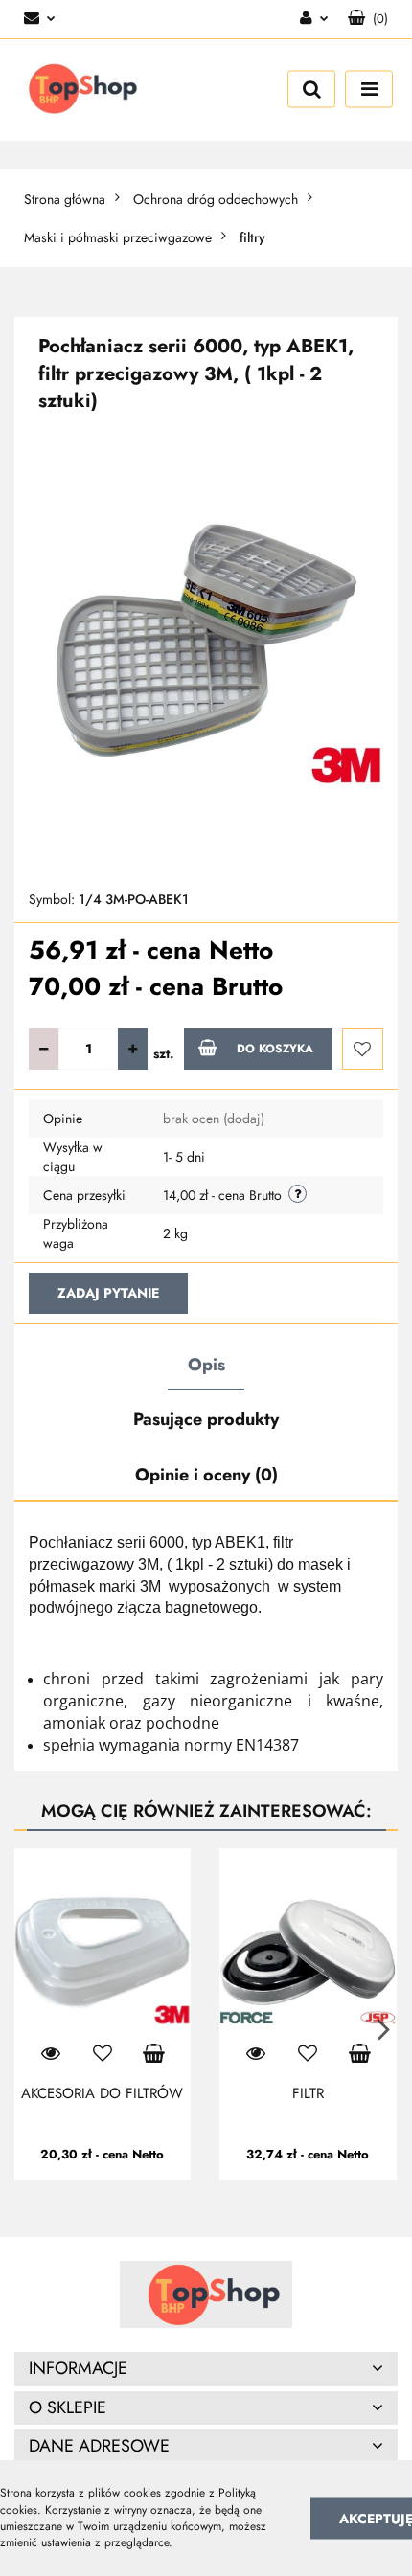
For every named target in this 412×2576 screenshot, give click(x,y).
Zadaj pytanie (108, 1293)
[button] (368, 19)
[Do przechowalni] (363, 1049)
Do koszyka (275, 1049)
